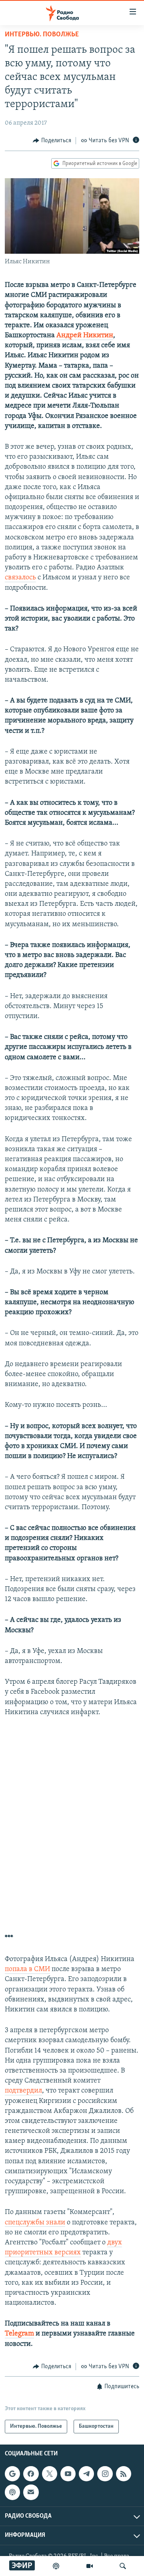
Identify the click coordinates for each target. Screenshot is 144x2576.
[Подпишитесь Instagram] (105, 2474)
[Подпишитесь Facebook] (31, 2474)
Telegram (19, 2334)
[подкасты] (56, 2566)
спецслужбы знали (35, 2223)
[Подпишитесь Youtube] (68, 2474)
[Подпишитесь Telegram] (86, 2474)
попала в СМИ (27, 1969)
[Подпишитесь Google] (12, 2474)
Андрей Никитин (85, 336)
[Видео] (90, 2566)
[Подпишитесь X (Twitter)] (50, 2474)
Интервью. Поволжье (42, 35)
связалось (20, 578)
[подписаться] (31, 2492)
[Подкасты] (12, 2492)
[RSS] (124, 2474)
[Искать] (123, 2566)
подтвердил (23, 2091)
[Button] (52, 141)
